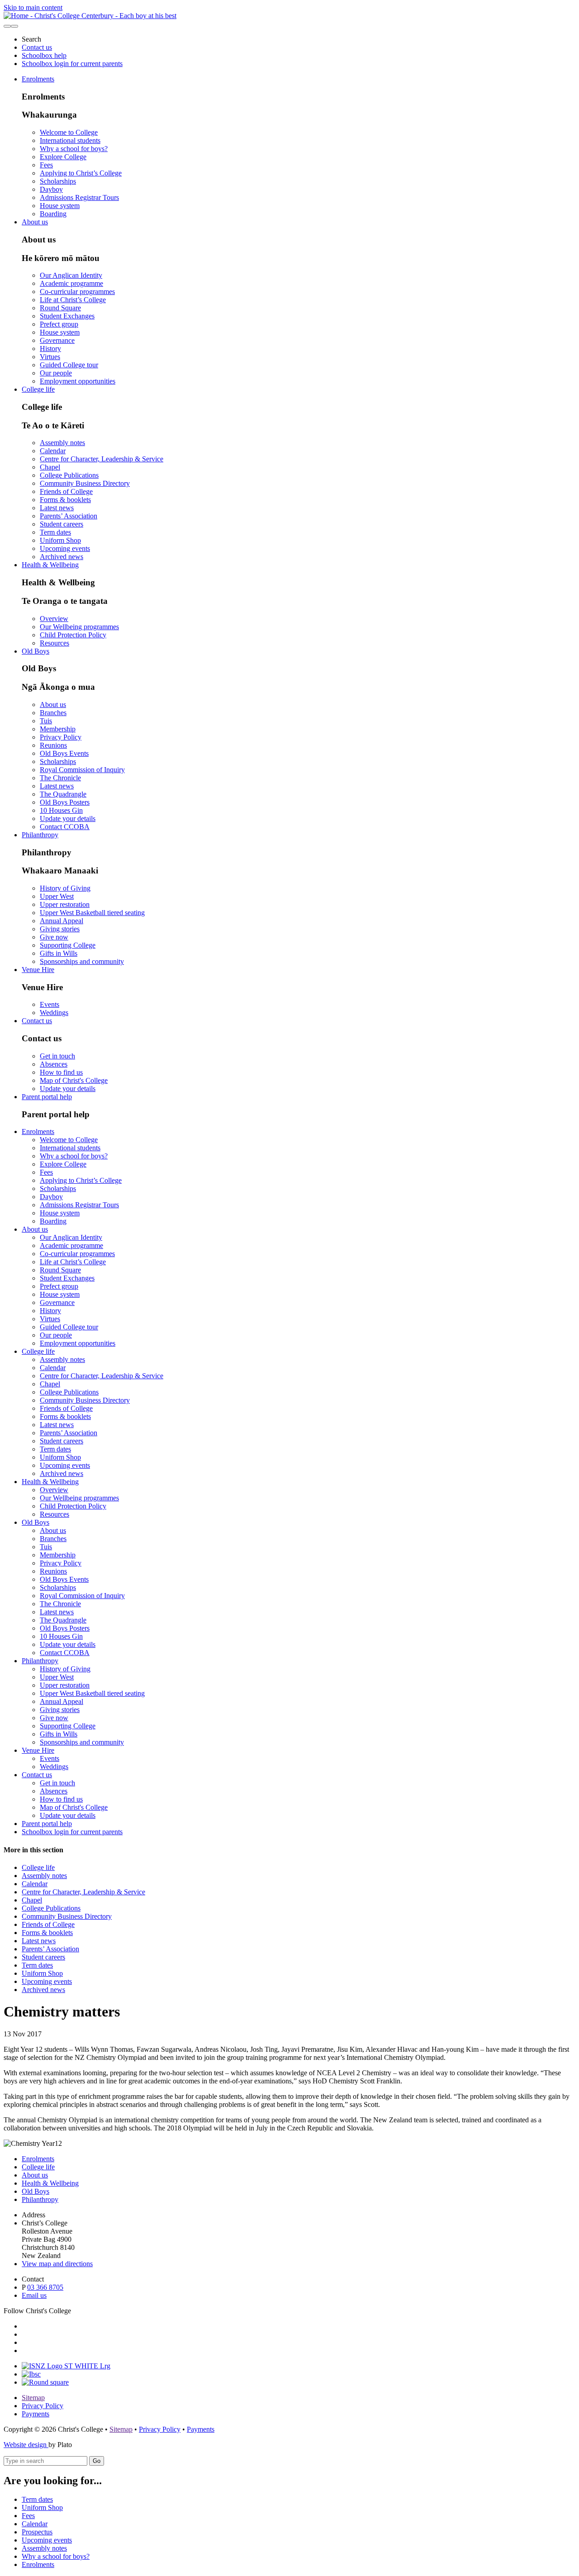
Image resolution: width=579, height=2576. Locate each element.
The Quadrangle (63, 794)
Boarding (53, 214)
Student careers (62, 524)
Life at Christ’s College (73, 300)
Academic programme (71, 283)
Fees (46, 165)
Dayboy (51, 189)
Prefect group (59, 324)
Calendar (53, 451)
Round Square (60, 308)
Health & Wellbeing (50, 565)
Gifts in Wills (59, 953)
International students (70, 140)
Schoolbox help (44, 55)
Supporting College (68, 945)
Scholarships (58, 181)
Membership (58, 729)
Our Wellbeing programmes (79, 627)
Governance (57, 340)
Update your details (68, 818)
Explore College (63, 157)
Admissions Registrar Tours (79, 197)
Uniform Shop (60, 540)
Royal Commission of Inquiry (82, 770)
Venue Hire (38, 970)
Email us (34, 2295)
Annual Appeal (62, 921)
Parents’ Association (69, 516)
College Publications (69, 475)
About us (35, 222)
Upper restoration (65, 904)
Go (97, 2461)
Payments (36, 2414)
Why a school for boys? (74, 149)
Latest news (57, 508)
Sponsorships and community (82, 961)
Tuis (46, 721)
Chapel (50, 467)
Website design (26, 2445)
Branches (53, 713)
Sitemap (33, 2398)
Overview (54, 619)
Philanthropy (40, 835)
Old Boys (36, 651)
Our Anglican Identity (71, 275)
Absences (54, 1064)
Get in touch (57, 1056)
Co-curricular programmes (77, 292)
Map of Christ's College (74, 1080)
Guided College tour (69, 365)
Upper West (57, 896)
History (50, 349)
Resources (55, 643)
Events (50, 1004)
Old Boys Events (64, 753)
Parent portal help (47, 1097)
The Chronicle (60, 778)
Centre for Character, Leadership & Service (102, 459)
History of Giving (65, 888)
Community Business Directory (85, 483)
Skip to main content (33, 7)
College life (38, 389)
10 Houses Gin (61, 810)
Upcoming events (65, 548)
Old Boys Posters (65, 802)
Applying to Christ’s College (81, 173)
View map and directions (57, 2264)
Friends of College (66, 491)
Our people (56, 373)
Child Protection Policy (73, 635)
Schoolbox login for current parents (72, 64)
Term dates (55, 532)
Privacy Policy (61, 737)
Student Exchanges (67, 316)
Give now (54, 937)
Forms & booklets (65, 500)
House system (60, 206)
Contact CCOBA (65, 827)
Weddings (54, 1013)
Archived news (62, 557)
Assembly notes (62, 443)
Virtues (50, 357)
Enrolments (38, 79)
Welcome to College (69, 132)
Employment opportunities (78, 381)
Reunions (53, 745)
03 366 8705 (45, 2287)
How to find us (61, 1072)
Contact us (37, 47)
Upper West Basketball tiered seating (92, 913)
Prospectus (37, 2532)
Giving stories (60, 929)
